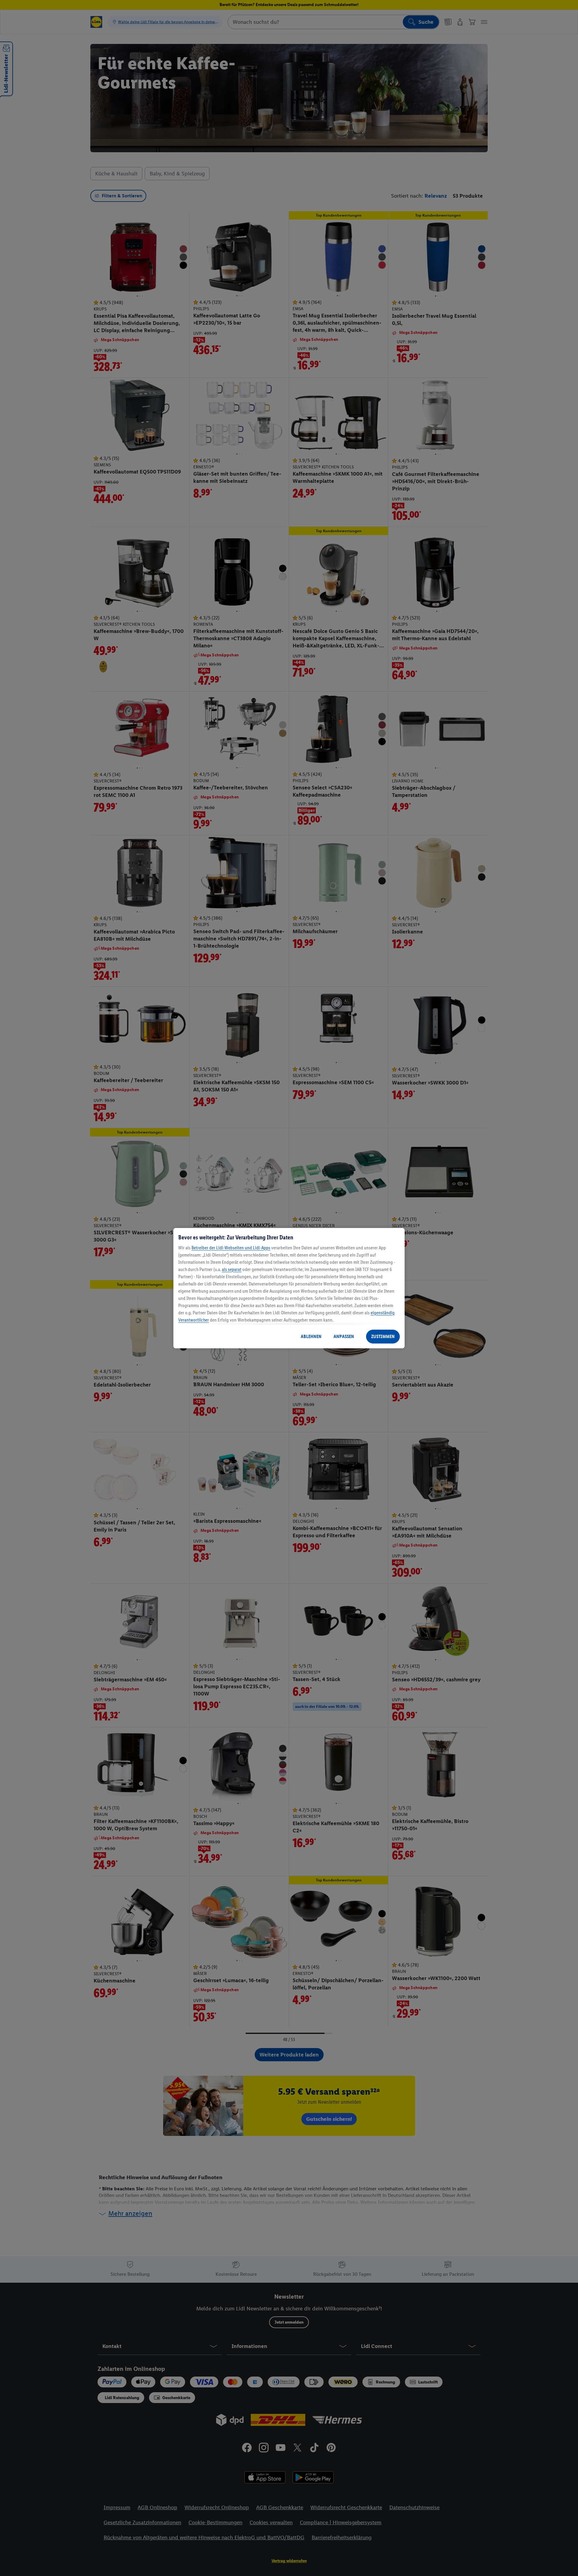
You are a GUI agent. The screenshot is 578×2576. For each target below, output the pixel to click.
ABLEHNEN (311, 1336)
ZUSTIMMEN (383, 1336)
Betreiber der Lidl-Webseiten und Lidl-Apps (231, 1248)
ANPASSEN (344, 1336)
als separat (232, 1269)
